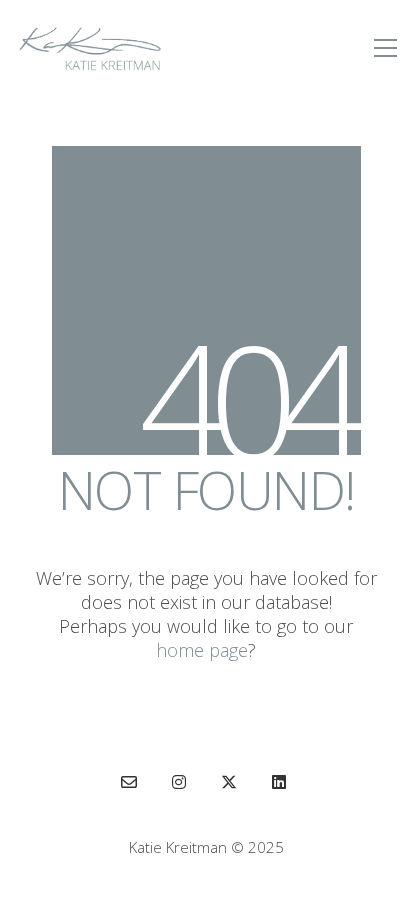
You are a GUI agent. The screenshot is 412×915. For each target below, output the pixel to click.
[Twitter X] (229, 782)
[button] (385, 48)
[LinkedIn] (279, 782)
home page (202, 650)
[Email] (129, 782)
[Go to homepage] (90, 48)
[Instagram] (179, 782)
